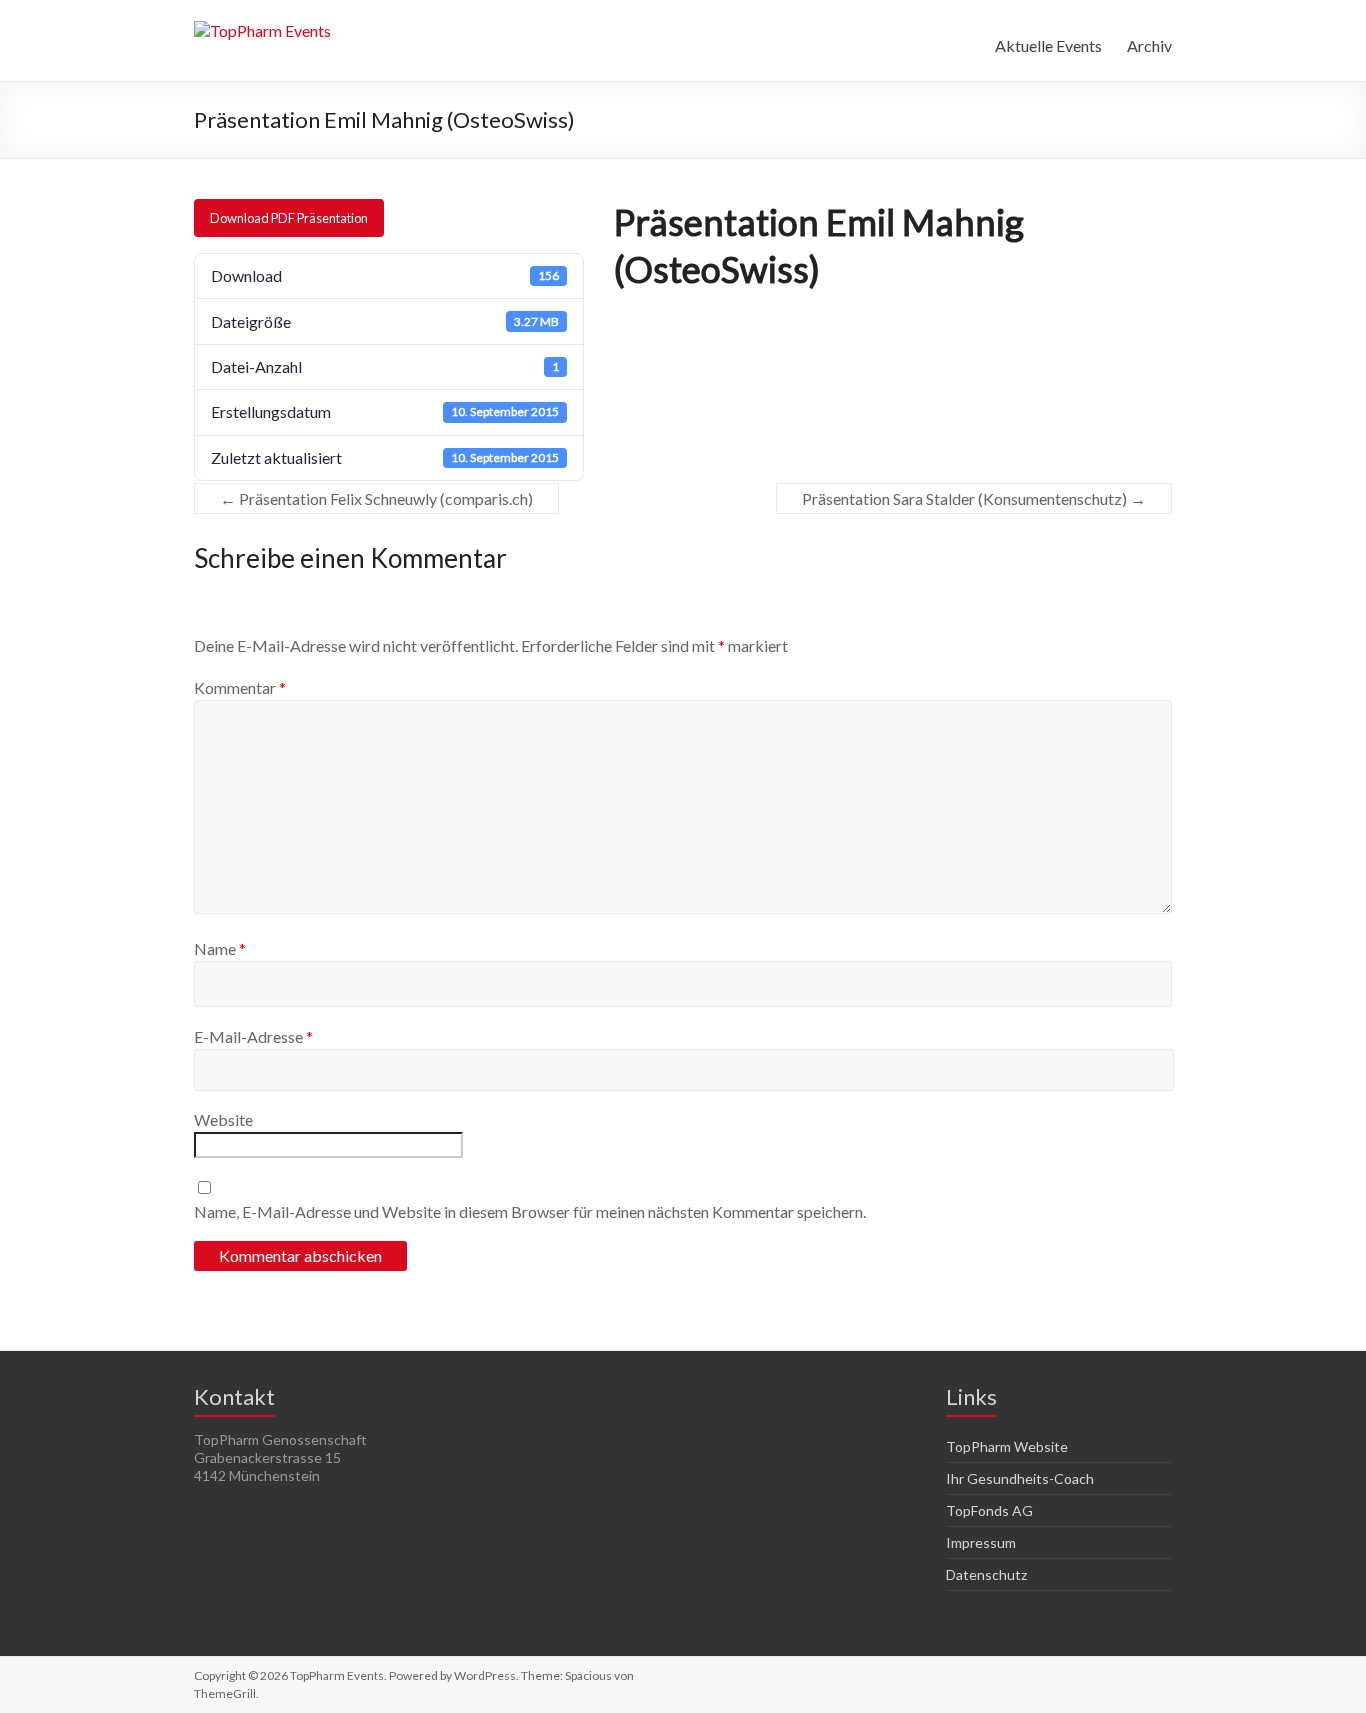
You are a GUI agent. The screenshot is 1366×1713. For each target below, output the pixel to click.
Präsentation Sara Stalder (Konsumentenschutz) (974, 498)
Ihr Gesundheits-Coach (1020, 1478)
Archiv (1149, 45)
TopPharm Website (1007, 1446)
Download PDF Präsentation (289, 218)
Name (220, 948)
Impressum (981, 1542)
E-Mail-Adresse (253, 1036)
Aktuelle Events (1048, 45)
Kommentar (240, 687)
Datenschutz (986, 1574)
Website (223, 1119)
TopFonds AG (989, 1510)
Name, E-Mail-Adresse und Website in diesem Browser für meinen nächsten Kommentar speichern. (530, 1211)
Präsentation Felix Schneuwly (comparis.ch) (376, 498)
